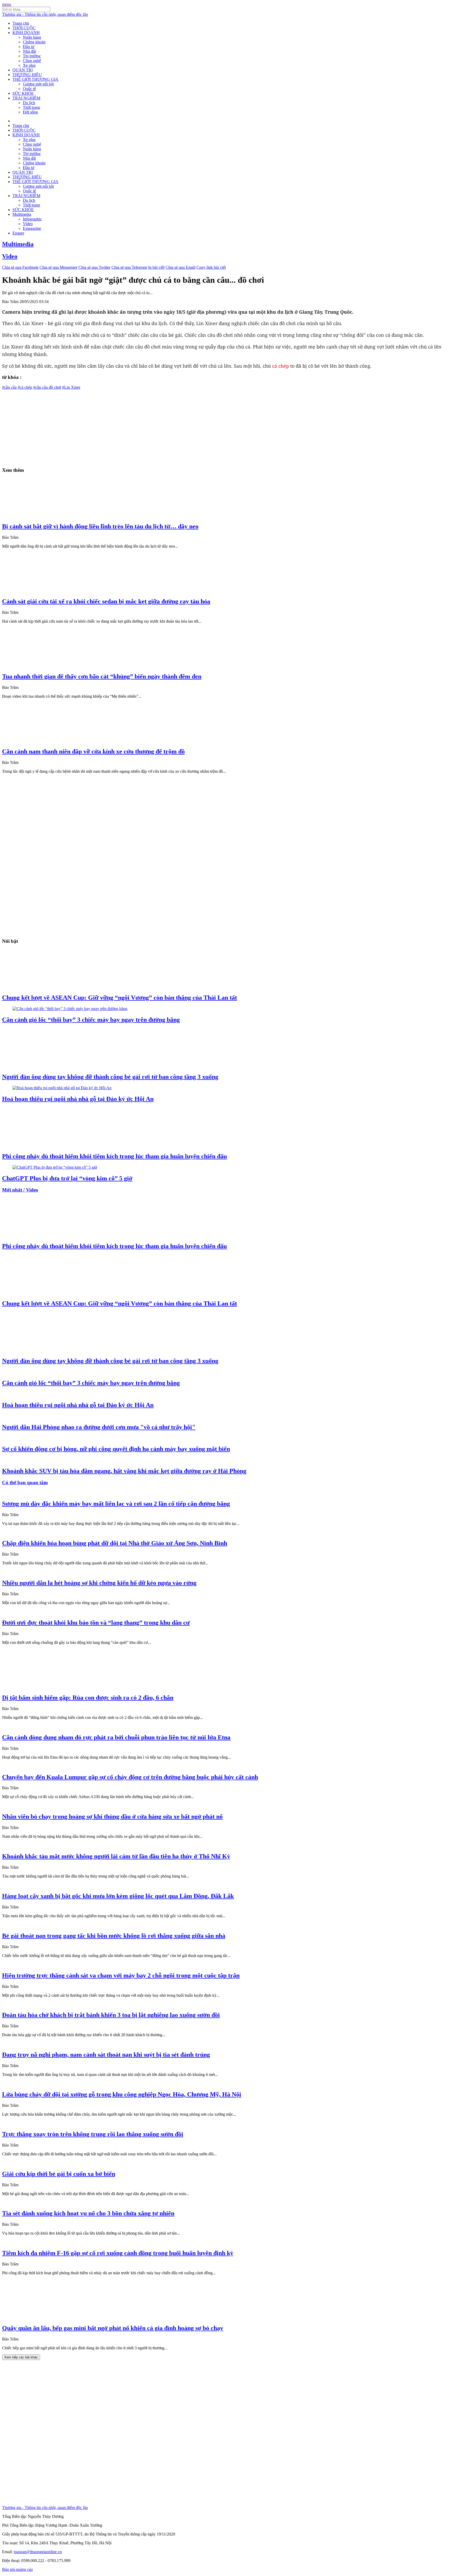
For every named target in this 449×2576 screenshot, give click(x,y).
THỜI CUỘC (24, 28)
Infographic (32, 219)
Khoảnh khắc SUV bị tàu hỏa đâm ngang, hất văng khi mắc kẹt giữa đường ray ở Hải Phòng (124, 1471)
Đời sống (30, 112)
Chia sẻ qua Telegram (129, 267)
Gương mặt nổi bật (38, 84)
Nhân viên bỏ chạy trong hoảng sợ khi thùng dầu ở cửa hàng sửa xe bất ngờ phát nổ (112, 1817)
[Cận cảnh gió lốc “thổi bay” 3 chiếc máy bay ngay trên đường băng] (70, 1009)
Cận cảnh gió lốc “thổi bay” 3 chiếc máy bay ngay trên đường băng (91, 1020)
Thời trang (31, 107)
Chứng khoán (34, 42)
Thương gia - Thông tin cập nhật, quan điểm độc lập (45, 14)
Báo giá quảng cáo (17, 2569)
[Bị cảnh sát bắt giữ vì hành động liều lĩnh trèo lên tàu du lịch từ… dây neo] (51, 515)
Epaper (18, 233)
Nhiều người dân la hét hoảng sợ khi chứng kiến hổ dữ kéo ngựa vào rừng (99, 1583)
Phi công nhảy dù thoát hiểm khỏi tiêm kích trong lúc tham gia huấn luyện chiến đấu (114, 1156)
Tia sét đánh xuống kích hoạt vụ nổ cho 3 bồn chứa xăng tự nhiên (88, 2213)
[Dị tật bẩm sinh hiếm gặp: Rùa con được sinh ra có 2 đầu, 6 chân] (51, 1687)
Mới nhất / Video (20, 1190)
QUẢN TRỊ (23, 70)
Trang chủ (21, 23)
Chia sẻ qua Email (180, 267)
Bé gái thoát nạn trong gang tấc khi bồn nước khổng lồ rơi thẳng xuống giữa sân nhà (114, 1936)
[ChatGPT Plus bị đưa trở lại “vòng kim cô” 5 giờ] (55, 1167)
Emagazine (32, 228)
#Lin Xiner (71, 387)
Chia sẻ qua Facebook (20, 267)
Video (28, 224)
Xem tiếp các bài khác (21, 2357)
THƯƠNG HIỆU (27, 75)
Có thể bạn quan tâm (25, 1482)
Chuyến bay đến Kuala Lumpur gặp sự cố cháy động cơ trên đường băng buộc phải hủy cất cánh (130, 1777)
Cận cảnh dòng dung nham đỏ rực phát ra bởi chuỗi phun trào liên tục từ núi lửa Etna (116, 1737)
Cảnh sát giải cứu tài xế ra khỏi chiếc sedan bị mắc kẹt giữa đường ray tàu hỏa (106, 601)
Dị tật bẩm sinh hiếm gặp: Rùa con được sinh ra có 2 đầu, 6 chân (88, 1698)
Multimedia (22, 214)
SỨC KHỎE (23, 93)
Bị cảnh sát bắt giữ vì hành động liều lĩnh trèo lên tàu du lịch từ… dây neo (100, 526)
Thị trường (32, 56)
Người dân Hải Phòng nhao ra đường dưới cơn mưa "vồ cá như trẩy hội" (99, 1427)
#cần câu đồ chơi (47, 387)
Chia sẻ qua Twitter (94, 267)
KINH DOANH (26, 33)
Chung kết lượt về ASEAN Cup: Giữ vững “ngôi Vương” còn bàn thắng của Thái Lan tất (120, 998)
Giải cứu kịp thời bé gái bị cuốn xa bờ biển (59, 2174)
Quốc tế (29, 89)
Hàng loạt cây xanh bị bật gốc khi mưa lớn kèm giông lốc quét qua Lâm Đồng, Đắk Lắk (118, 1896)
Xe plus (29, 65)
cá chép (280, 366)
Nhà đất (29, 51)
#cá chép (25, 387)
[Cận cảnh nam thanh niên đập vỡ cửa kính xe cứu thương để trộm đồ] (51, 740)
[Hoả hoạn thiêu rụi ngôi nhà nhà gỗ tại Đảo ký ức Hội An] (62, 1088)
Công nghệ (32, 61)
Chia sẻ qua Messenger (58, 267)
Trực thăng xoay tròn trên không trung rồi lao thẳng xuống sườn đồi (93, 2134)
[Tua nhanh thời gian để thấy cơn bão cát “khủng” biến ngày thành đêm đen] (51, 665)
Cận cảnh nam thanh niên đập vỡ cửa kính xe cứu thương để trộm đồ (93, 751)
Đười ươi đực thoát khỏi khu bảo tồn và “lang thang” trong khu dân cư (96, 1623)
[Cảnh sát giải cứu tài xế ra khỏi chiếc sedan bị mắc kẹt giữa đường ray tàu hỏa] (51, 590)
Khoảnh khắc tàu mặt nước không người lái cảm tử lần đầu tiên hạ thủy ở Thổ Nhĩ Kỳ (116, 1856)
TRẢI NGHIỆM (26, 98)
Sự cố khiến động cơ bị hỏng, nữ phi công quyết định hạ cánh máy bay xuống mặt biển (116, 1449)
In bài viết (156, 267)
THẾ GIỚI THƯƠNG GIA (35, 79)
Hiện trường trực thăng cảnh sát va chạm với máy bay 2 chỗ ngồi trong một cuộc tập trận (121, 1975)
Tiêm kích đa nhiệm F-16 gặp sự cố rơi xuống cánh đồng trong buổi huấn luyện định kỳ (118, 2253)
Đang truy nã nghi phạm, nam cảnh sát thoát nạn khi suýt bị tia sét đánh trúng (106, 2055)
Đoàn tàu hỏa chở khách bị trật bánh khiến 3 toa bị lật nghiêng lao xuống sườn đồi (111, 2015)
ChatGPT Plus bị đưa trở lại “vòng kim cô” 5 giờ (67, 1178)
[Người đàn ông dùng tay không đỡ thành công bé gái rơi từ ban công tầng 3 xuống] (51, 1066)
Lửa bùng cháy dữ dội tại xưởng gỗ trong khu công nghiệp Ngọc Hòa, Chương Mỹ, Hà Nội (122, 2094)
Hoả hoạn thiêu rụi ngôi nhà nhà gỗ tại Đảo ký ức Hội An (78, 1099)
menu (7, 4)
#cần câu (9, 387)
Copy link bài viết (211, 267)
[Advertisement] (158, 426)
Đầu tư (29, 47)
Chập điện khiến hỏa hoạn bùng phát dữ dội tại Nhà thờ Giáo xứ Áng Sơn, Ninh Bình (115, 1543)
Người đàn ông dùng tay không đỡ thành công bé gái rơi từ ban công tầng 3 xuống (110, 1077)
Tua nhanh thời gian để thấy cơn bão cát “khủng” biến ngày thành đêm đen (102, 676)
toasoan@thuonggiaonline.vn (38, 2552)
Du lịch (29, 103)
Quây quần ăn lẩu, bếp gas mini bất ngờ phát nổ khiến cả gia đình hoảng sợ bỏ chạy (113, 2328)
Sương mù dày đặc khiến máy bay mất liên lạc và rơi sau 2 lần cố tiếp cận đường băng (116, 1504)
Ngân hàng (32, 37)
